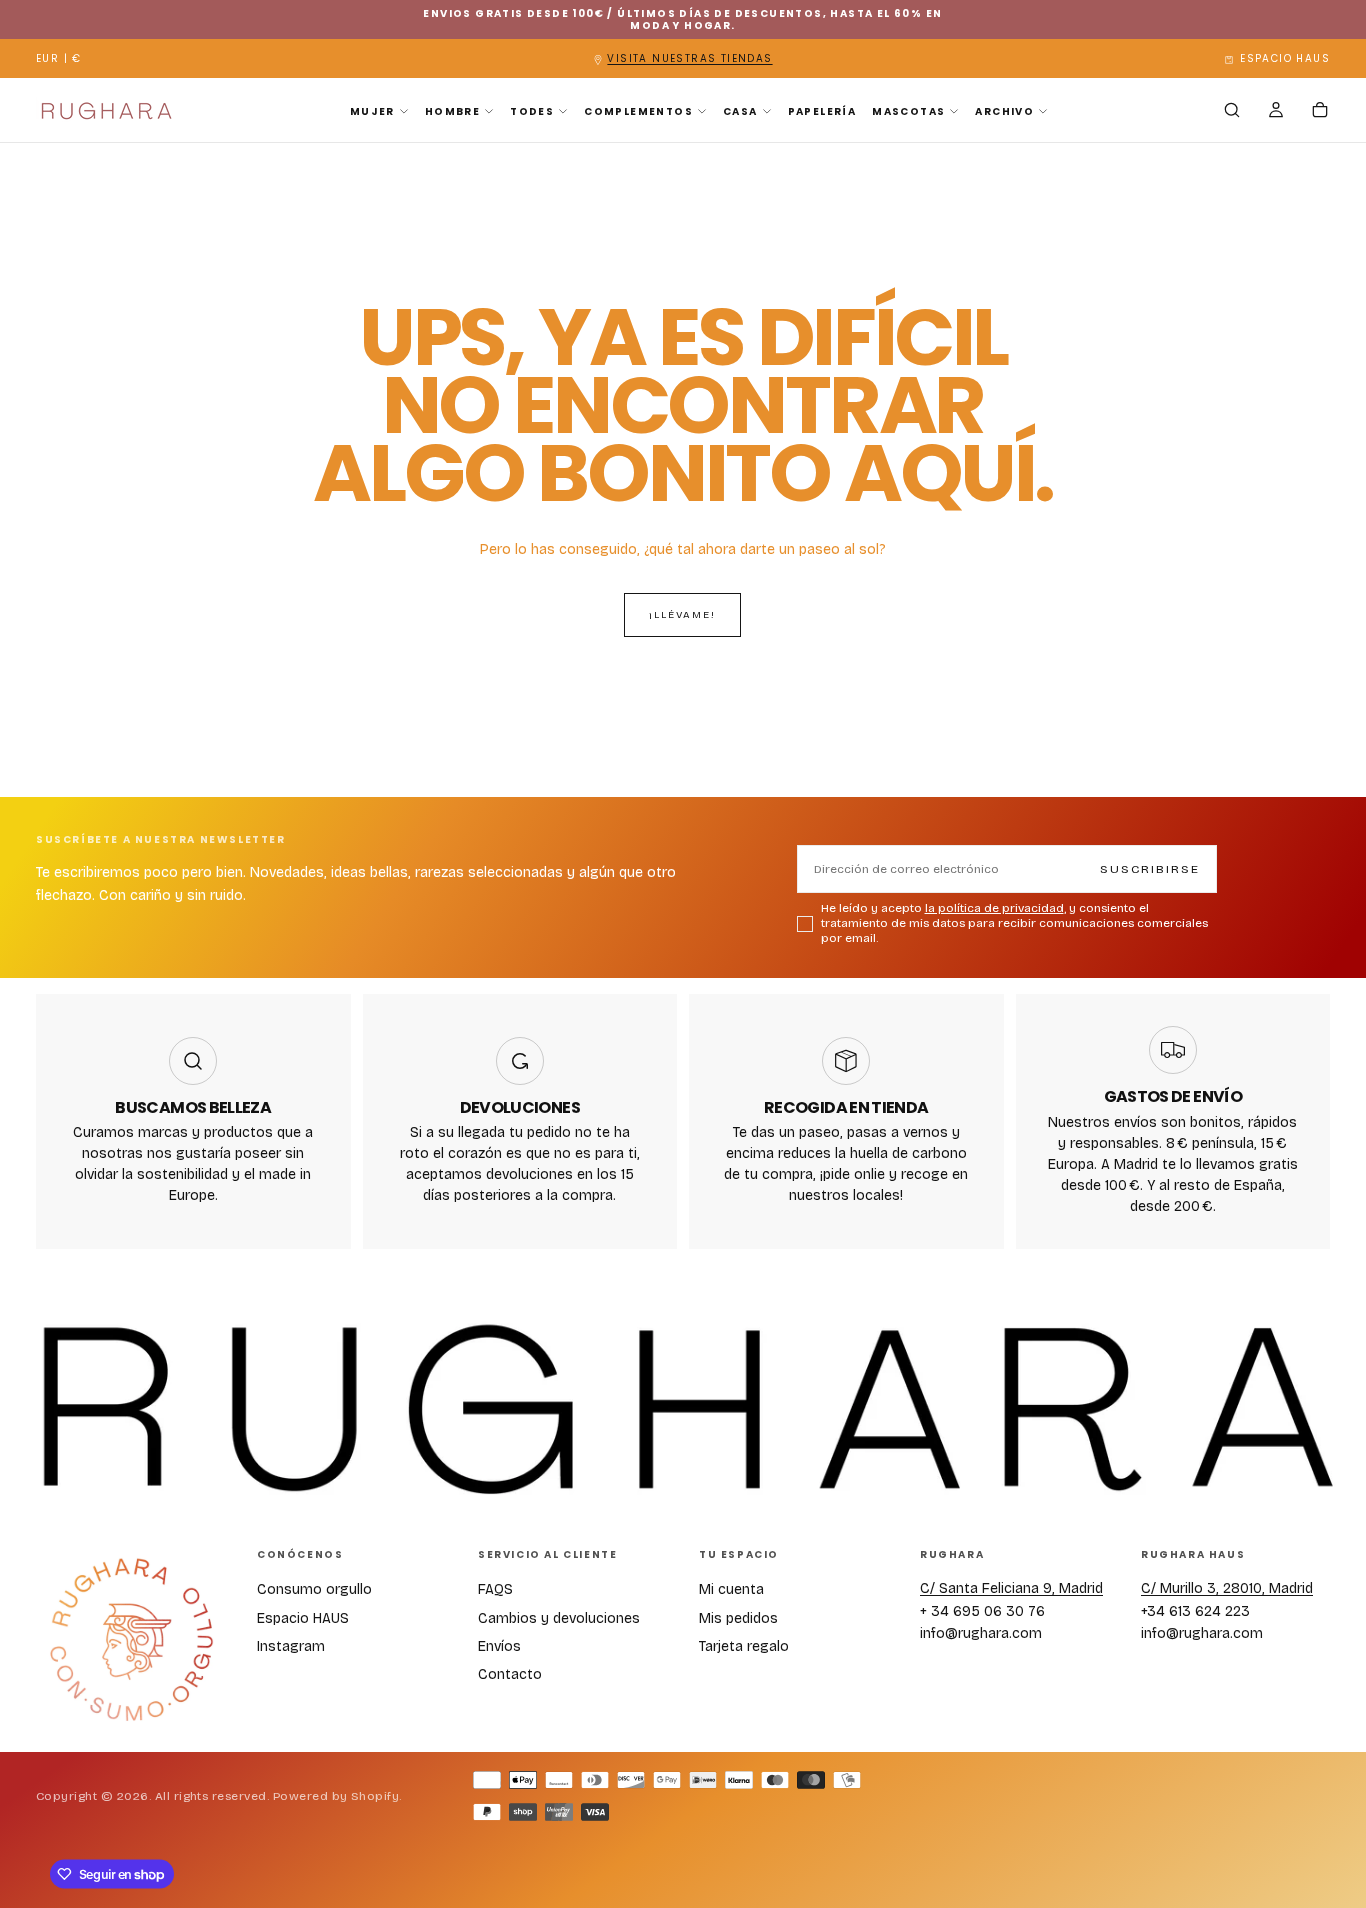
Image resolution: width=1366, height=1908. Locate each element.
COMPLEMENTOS (638, 111)
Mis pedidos (738, 1618)
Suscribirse (1150, 869)
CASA (740, 111)
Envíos (499, 1646)
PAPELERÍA (822, 111)
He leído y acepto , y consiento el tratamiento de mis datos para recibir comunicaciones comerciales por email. (1014, 923)
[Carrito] (1320, 112)
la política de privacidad (994, 908)
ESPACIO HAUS (1285, 58)
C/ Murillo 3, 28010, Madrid (1227, 1588)
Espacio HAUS (303, 1618)
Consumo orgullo (314, 1589)
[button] (59, 59)
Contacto (510, 1674)
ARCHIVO (1004, 111)
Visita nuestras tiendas (689, 58)
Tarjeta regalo (744, 1646)
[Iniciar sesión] (1276, 112)
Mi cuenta (731, 1589)
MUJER (372, 111)
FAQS (495, 1589)
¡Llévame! (682, 615)
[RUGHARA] (130, 1640)
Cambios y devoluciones (559, 1618)
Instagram (291, 1646)
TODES (532, 111)
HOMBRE (452, 111)
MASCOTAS (908, 111)
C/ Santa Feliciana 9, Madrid (1011, 1588)
